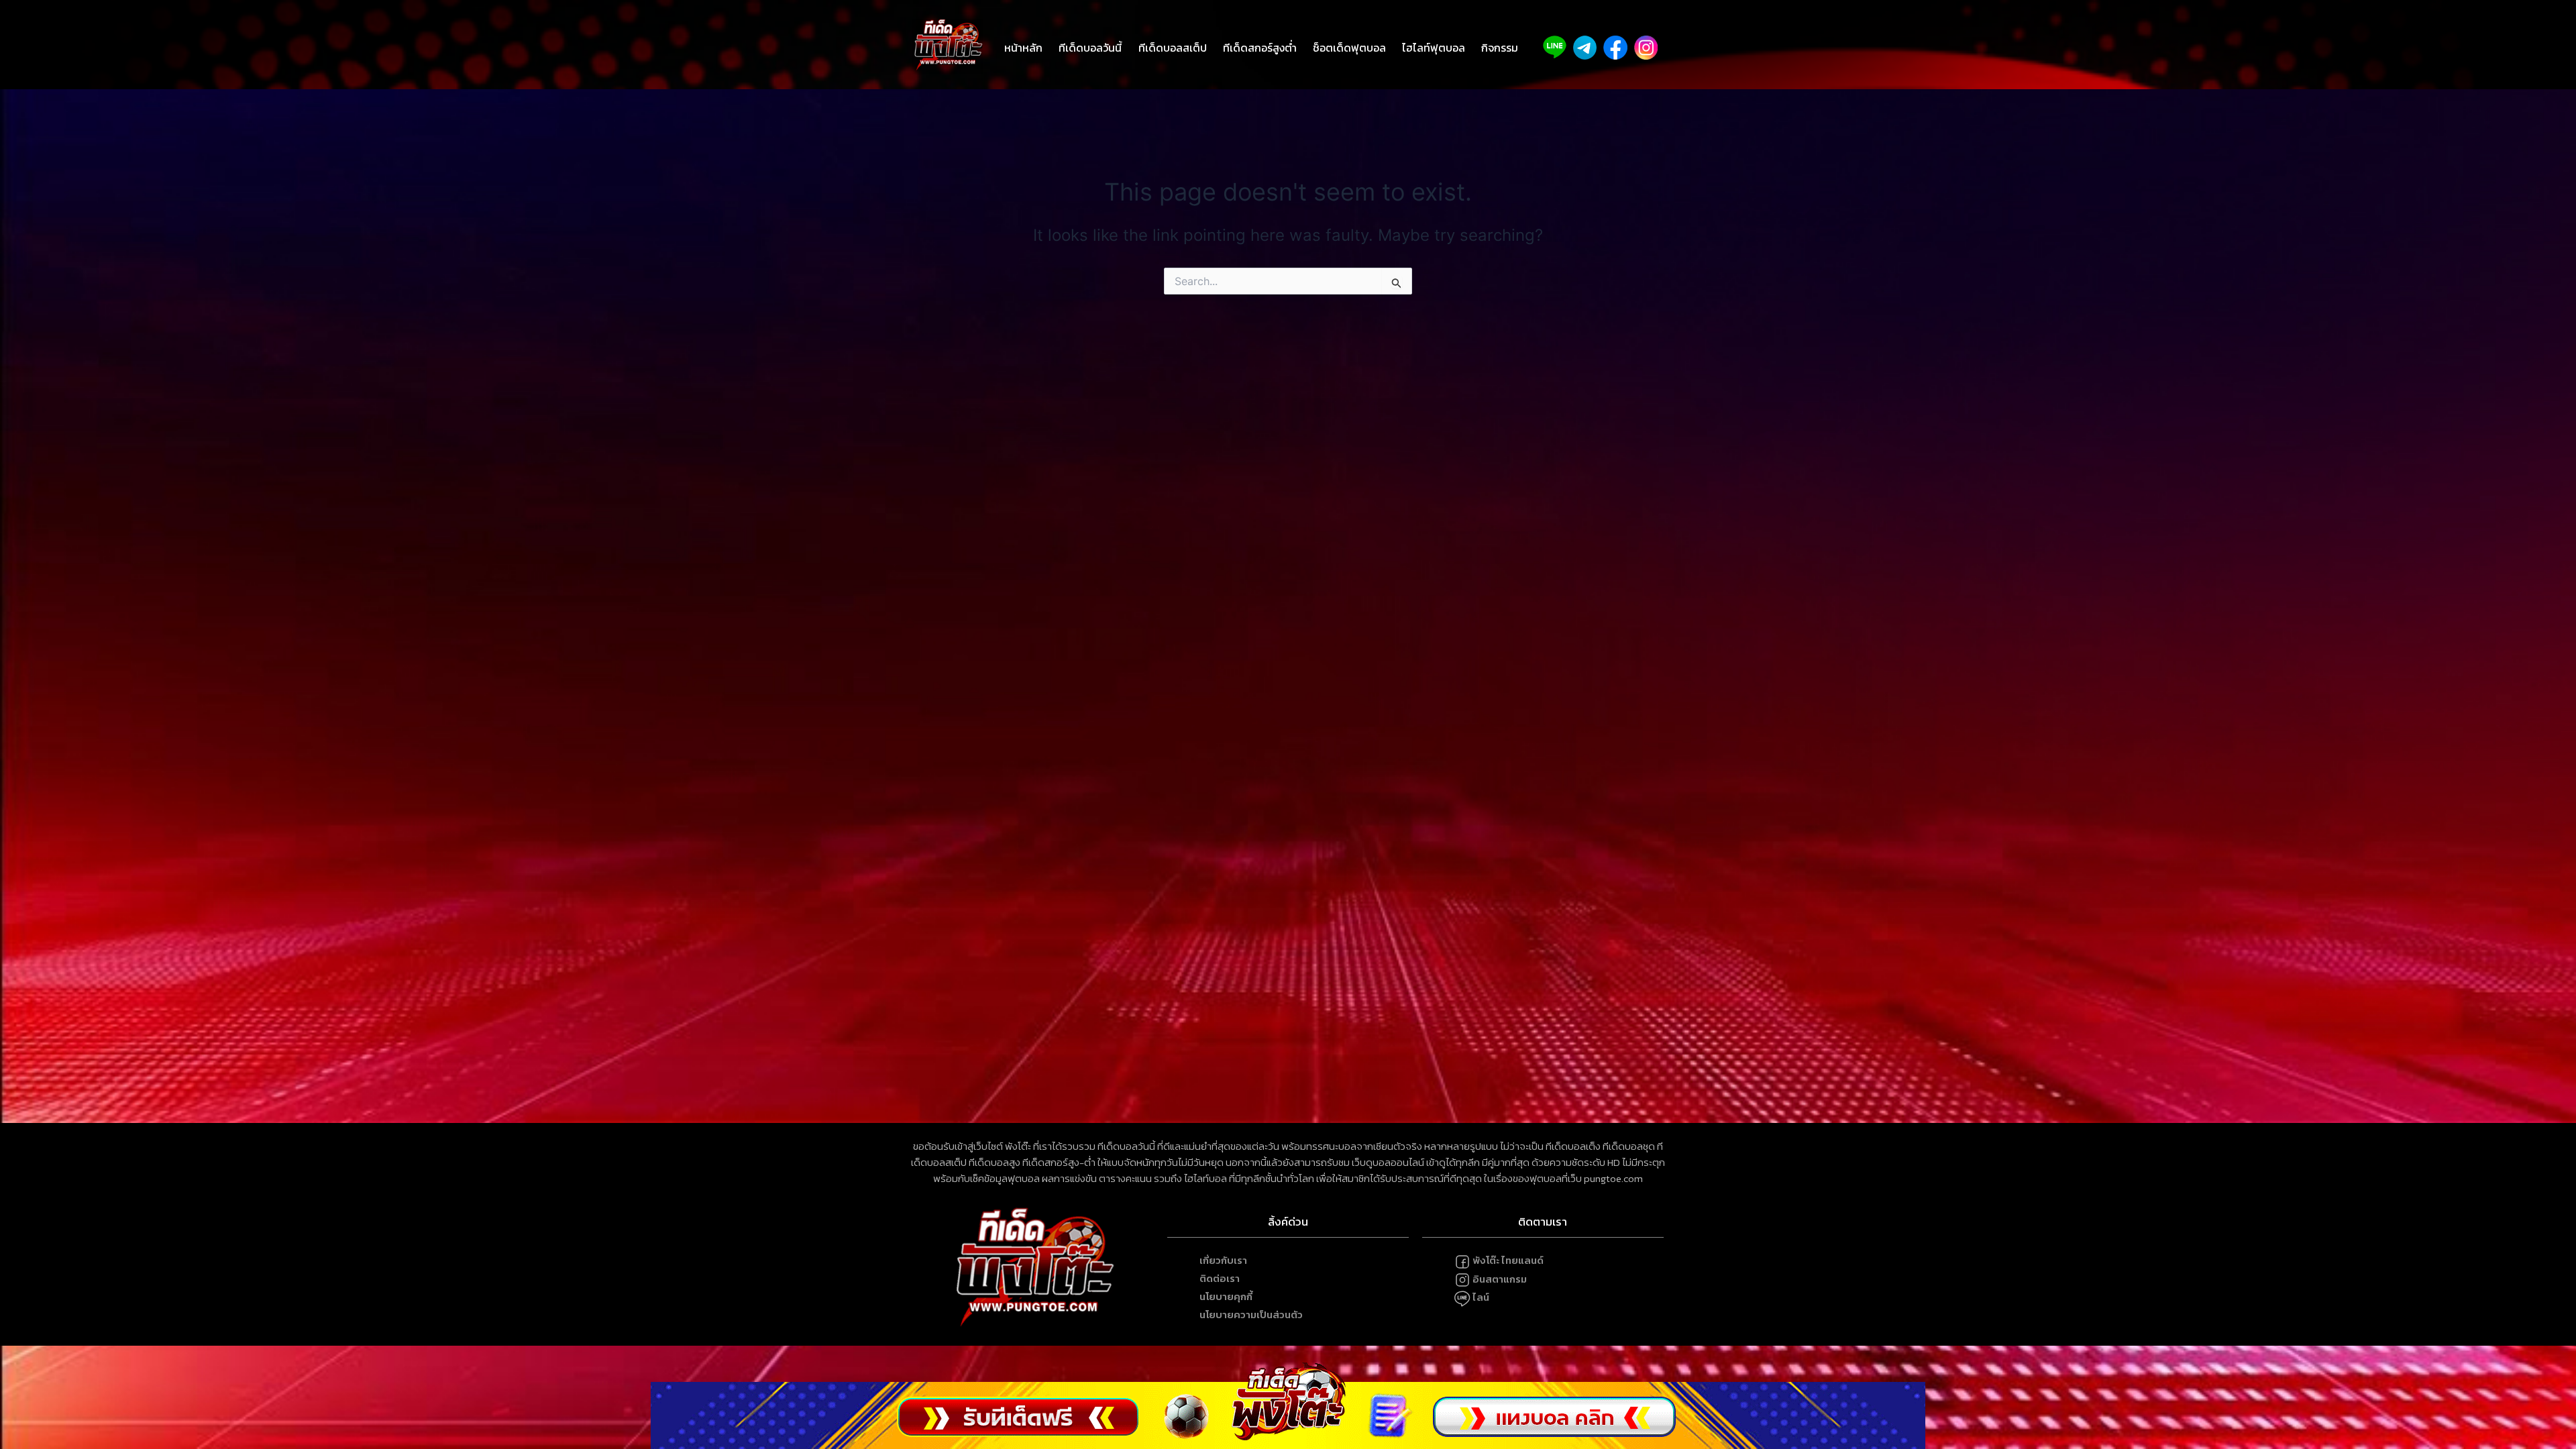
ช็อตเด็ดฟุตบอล (1349, 48)
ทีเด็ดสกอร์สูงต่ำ (1260, 48)
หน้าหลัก (1023, 48)
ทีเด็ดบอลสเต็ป (1173, 48)
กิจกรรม (1500, 48)
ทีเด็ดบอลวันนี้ (1090, 48)
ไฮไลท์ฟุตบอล (1434, 48)
